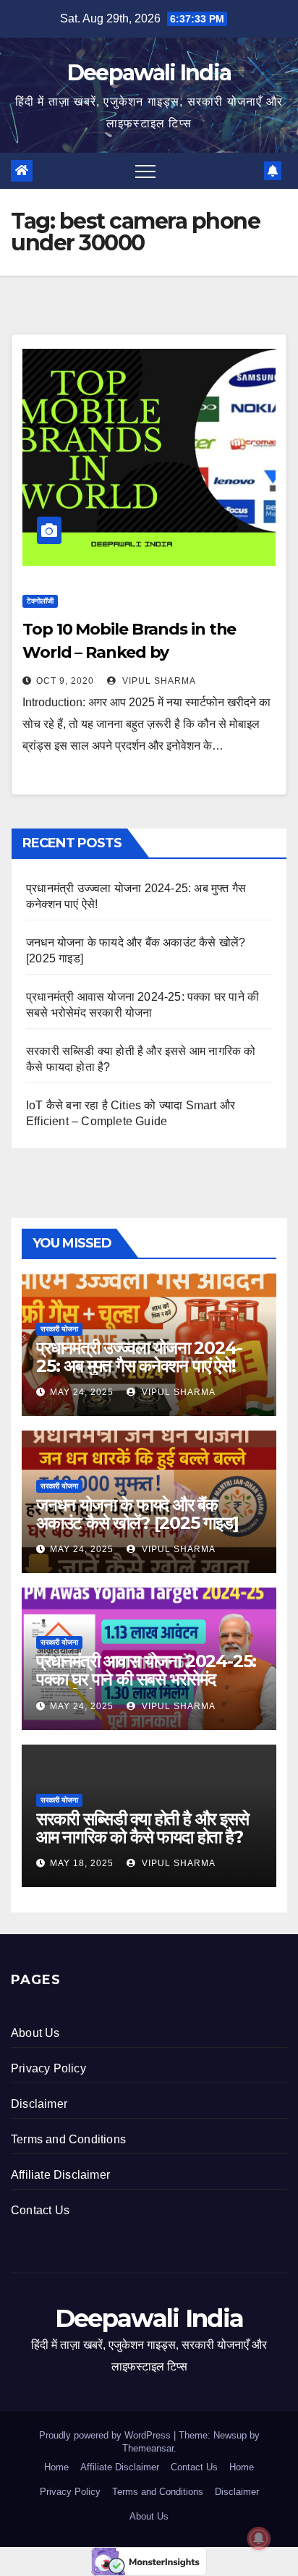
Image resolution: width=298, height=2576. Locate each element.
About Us (35, 2033)
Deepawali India (149, 73)
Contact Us (40, 2210)
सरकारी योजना (59, 1329)
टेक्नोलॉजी (40, 601)
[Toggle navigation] (145, 171)
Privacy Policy (48, 2068)
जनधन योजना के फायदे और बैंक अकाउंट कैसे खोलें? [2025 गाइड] (137, 1514)
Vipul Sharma (158, 681)
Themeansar (148, 2448)
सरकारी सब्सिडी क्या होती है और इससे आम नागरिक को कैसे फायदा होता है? (142, 1828)
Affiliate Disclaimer (60, 2175)
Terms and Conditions (68, 2139)
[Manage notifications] (259, 2538)
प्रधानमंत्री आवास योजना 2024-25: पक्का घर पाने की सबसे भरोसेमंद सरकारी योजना (146, 1679)
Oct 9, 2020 (65, 681)
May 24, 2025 (82, 1392)
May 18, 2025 (82, 1863)
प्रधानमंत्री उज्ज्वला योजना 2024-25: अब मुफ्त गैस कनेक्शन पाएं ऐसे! (139, 1357)
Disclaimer (39, 2104)
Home (56, 2467)
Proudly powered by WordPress (106, 2435)
